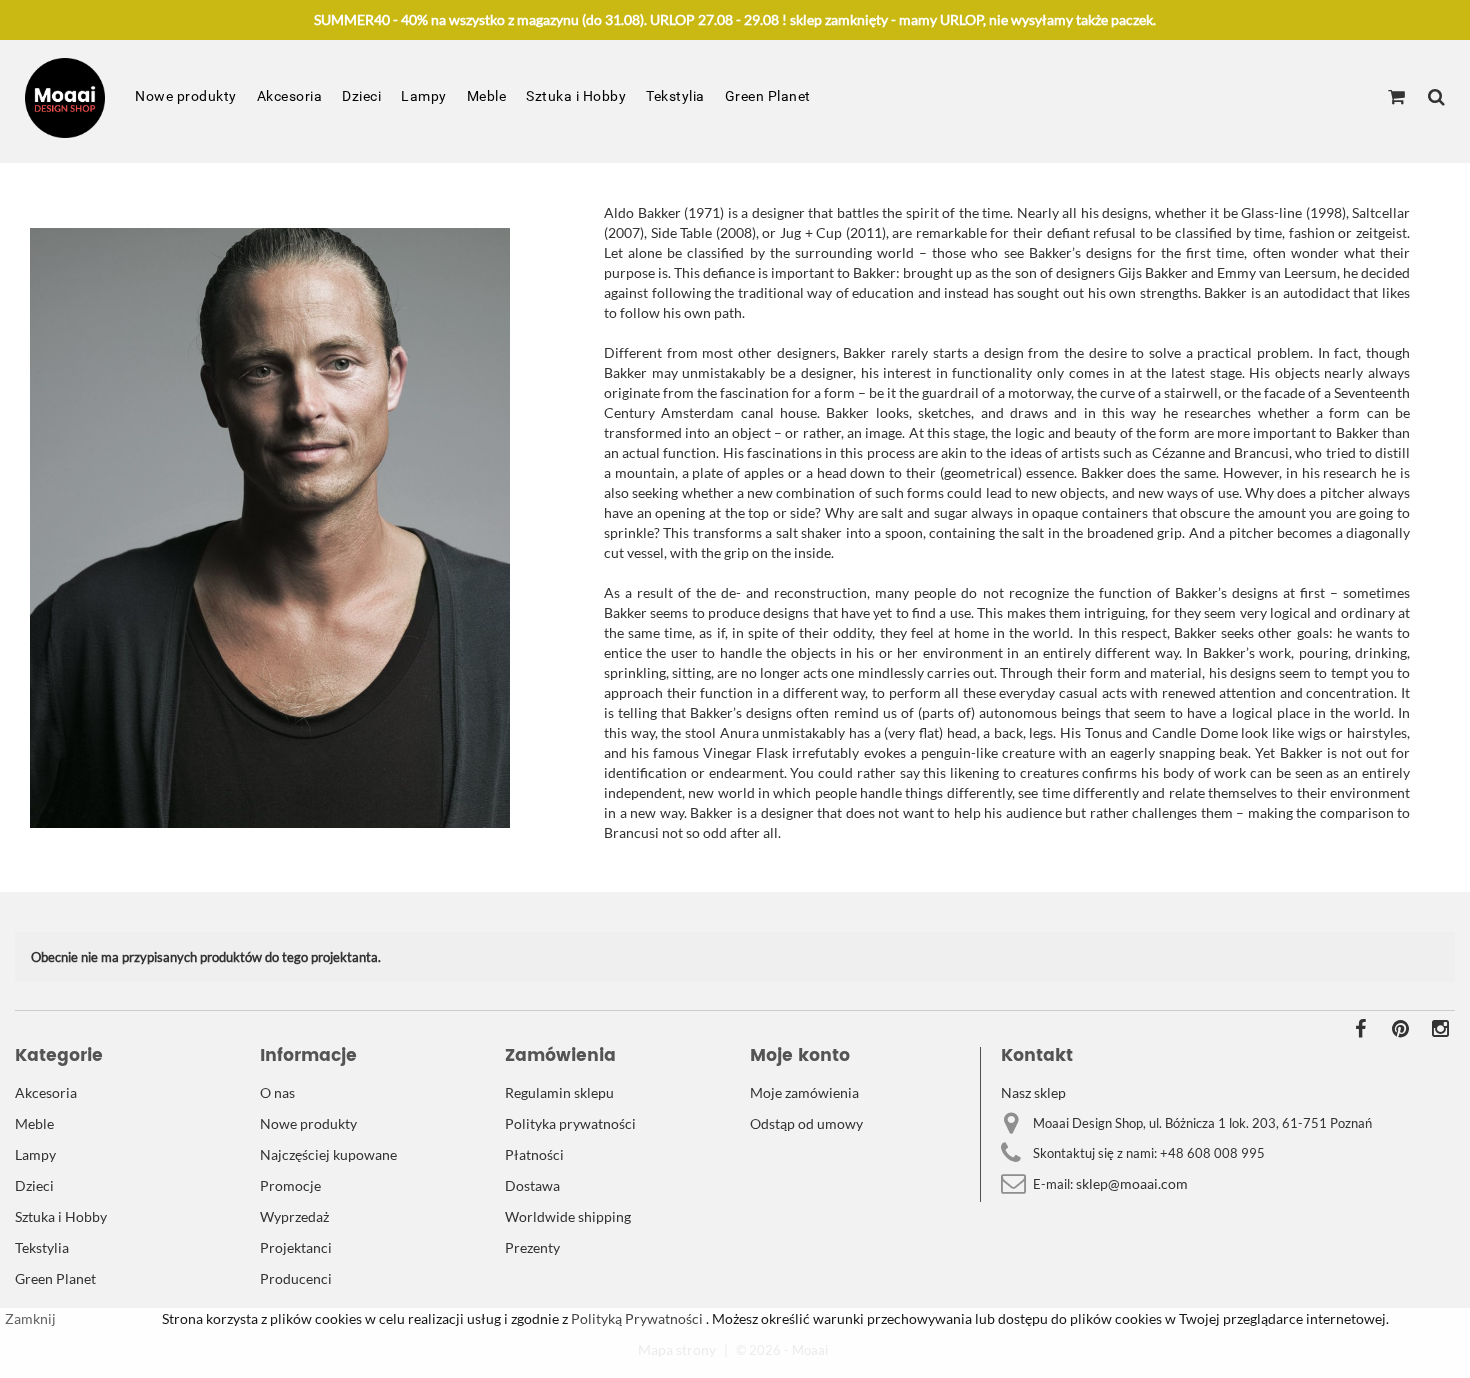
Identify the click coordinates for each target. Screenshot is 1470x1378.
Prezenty (532, 1247)
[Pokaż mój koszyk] (1396, 98)
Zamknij (30, 1318)
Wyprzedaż (294, 1216)
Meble (487, 96)
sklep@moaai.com (1132, 1183)
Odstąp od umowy (806, 1123)
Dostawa (532, 1185)
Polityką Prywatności (635, 1318)
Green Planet (768, 96)
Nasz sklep (1033, 1092)
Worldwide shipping (568, 1216)
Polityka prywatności (570, 1123)
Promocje (290, 1185)
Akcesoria (290, 96)
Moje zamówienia (804, 1092)
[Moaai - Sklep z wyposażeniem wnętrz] (65, 98)
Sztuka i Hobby (576, 96)
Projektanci (296, 1247)
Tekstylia (675, 96)
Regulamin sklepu (559, 1092)
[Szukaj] (1436, 98)
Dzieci (361, 96)
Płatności (534, 1154)
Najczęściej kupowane (328, 1154)
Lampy (424, 96)
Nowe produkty (186, 96)
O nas (277, 1092)
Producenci (296, 1278)
